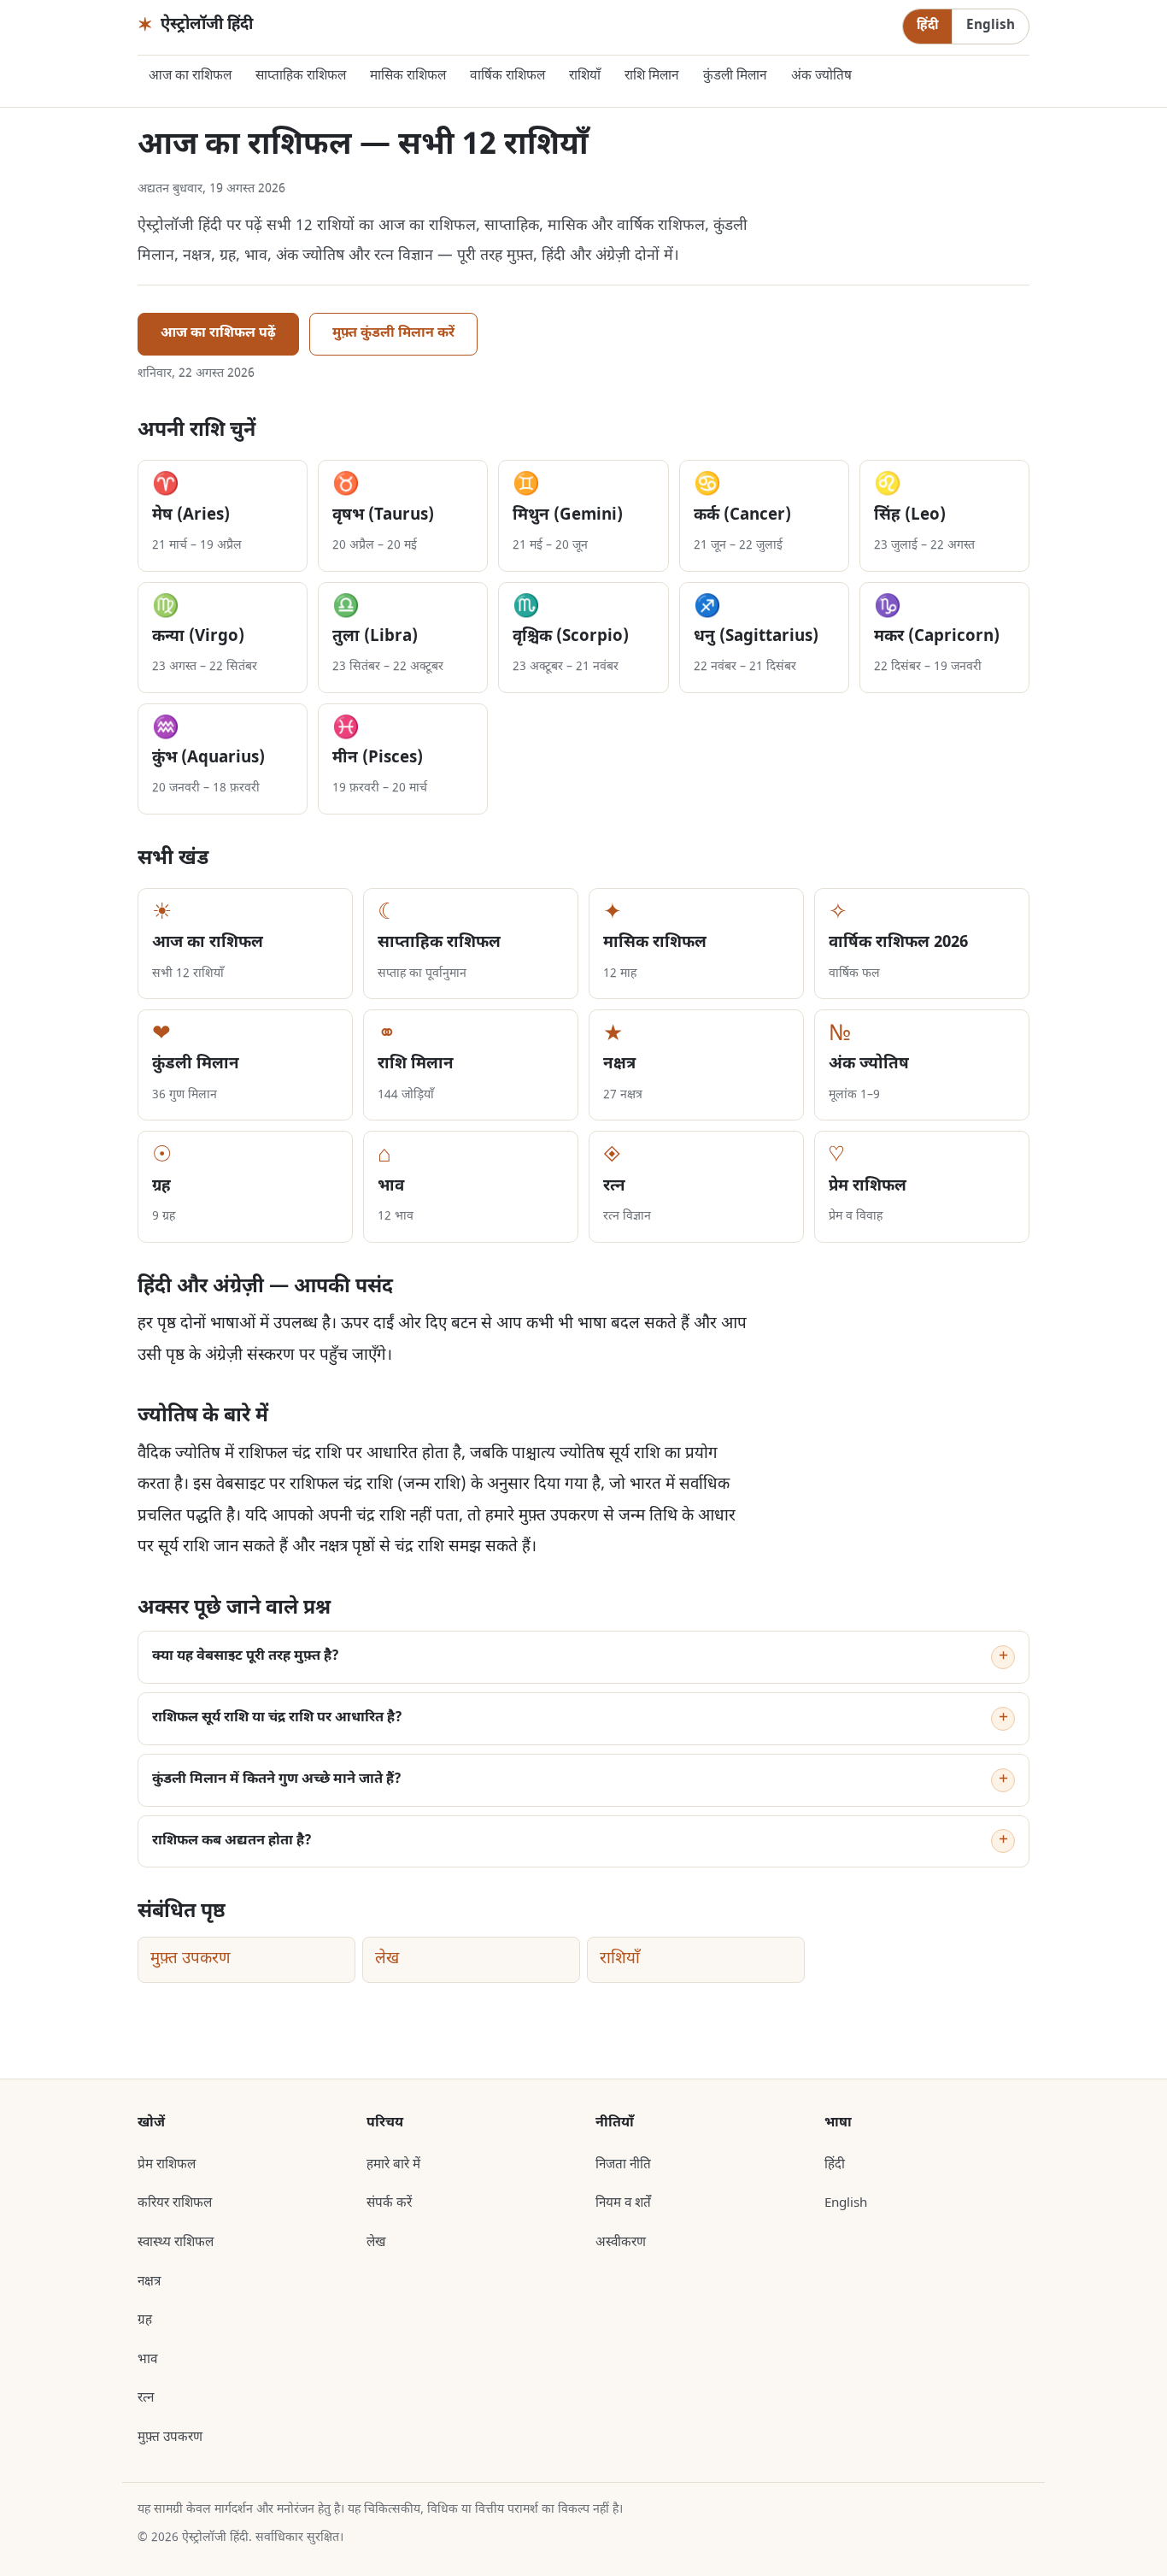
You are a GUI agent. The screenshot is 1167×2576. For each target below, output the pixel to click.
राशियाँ (585, 76)
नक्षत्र (149, 2282)
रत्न (146, 2398)
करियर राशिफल (175, 2203)
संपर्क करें (389, 2203)
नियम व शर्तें (623, 2203)
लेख (387, 1959)
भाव (147, 2360)
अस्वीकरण (621, 2243)
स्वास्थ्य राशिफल (176, 2243)
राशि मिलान (652, 76)
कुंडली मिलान (735, 76)
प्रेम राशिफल (167, 2165)
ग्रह (145, 2320)
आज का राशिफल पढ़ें (218, 334)
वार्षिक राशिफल (507, 76)
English (991, 26)
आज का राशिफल (190, 76)
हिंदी (927, 26)
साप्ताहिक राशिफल (301, 76)
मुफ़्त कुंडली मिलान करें (393, 334)
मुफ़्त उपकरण (191, 1959)
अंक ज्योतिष (821, 76)
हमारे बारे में (393, 2165)
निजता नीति (623, 2165)
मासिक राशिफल (408, 76)
